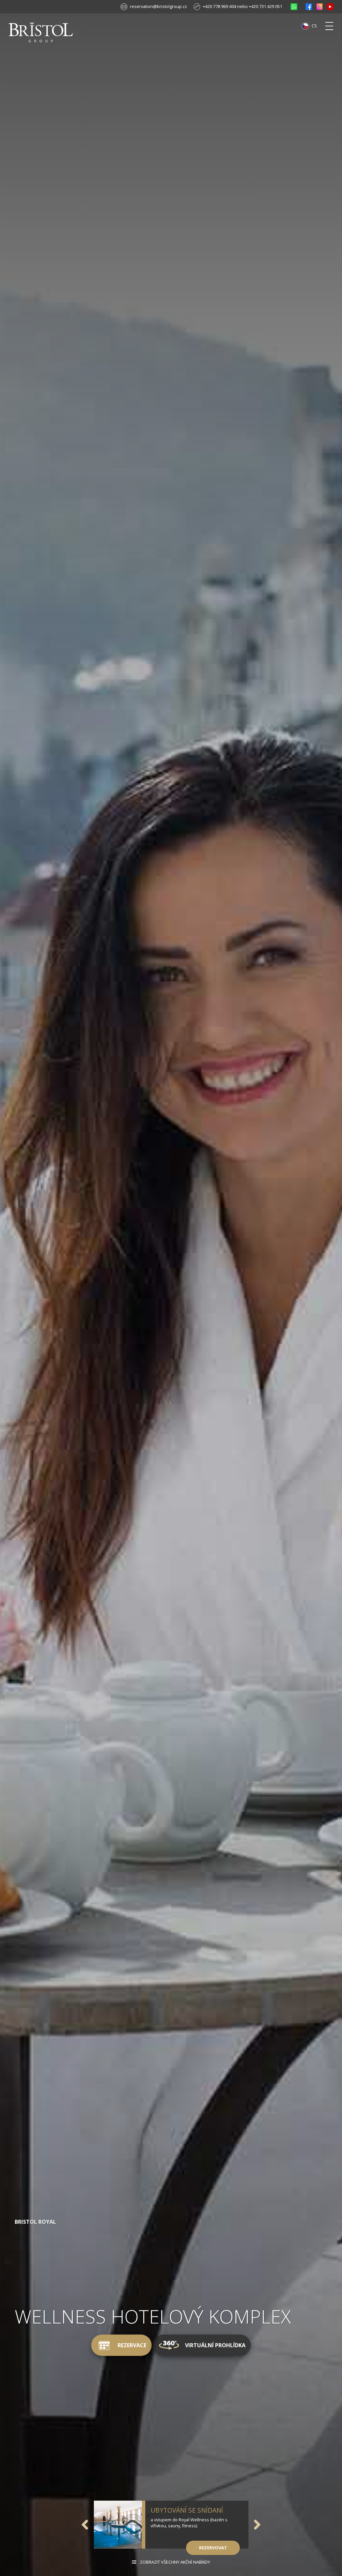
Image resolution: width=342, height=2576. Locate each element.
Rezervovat (213, 2548)
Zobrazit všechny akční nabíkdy (175, 2562)
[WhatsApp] (294, 7)
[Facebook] (309, 7)
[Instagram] (319, 7)
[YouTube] (330, 7)
